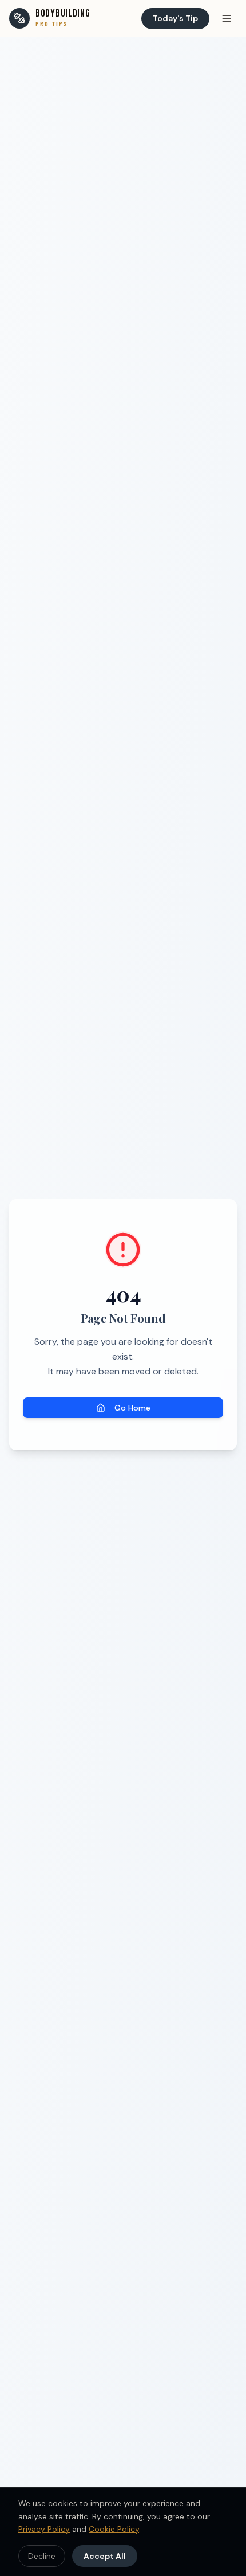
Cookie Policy (114, 2529)
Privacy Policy (44, 2529)
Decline (42, 2556)
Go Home (132, 1408)
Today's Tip (175, 18)
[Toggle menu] (227, 18)
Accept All (105, 2556)
